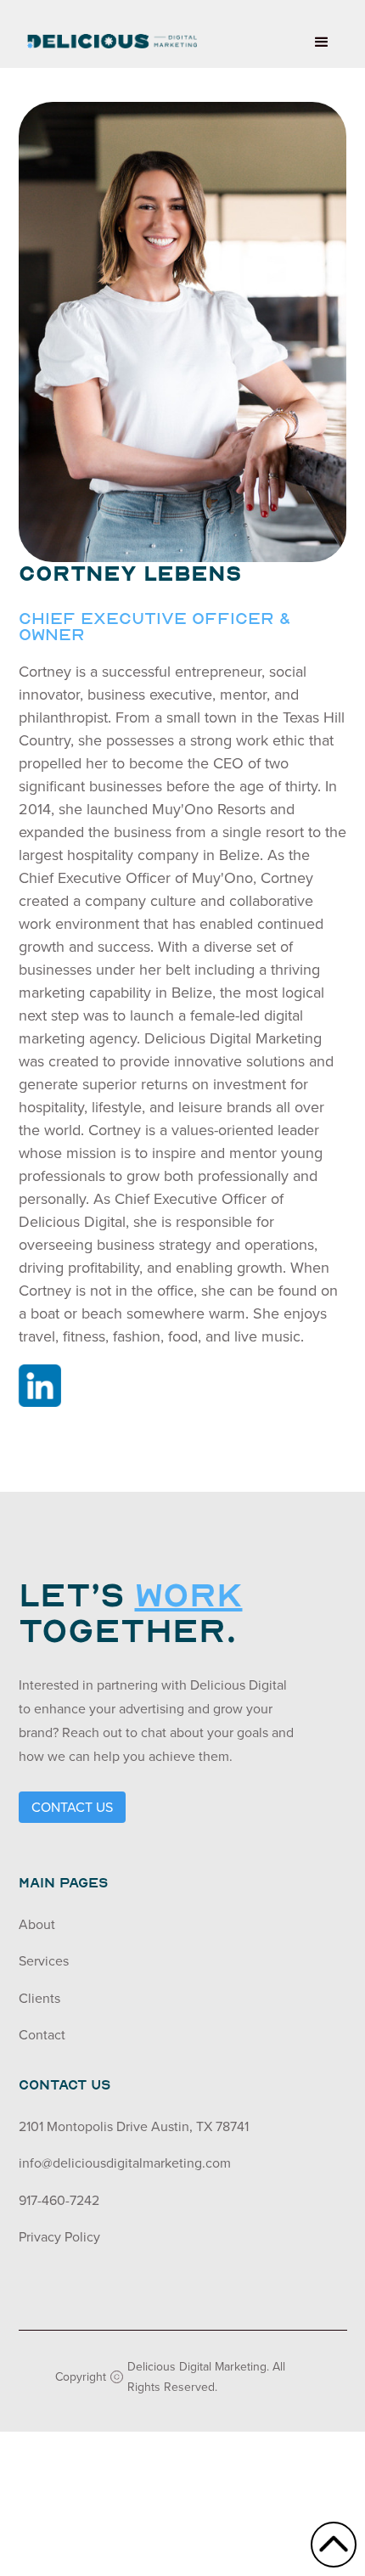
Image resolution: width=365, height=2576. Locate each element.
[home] (108, 34)
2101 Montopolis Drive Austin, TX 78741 (134, 2126)
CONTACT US (72, 1807)
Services (44, 1960)
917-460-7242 (59, 2200)
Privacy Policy (59, 2236)
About (37, 1924)
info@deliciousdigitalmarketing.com (125, 2163)
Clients (39, 1998)
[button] (322, 42)
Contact (42, 2034)
